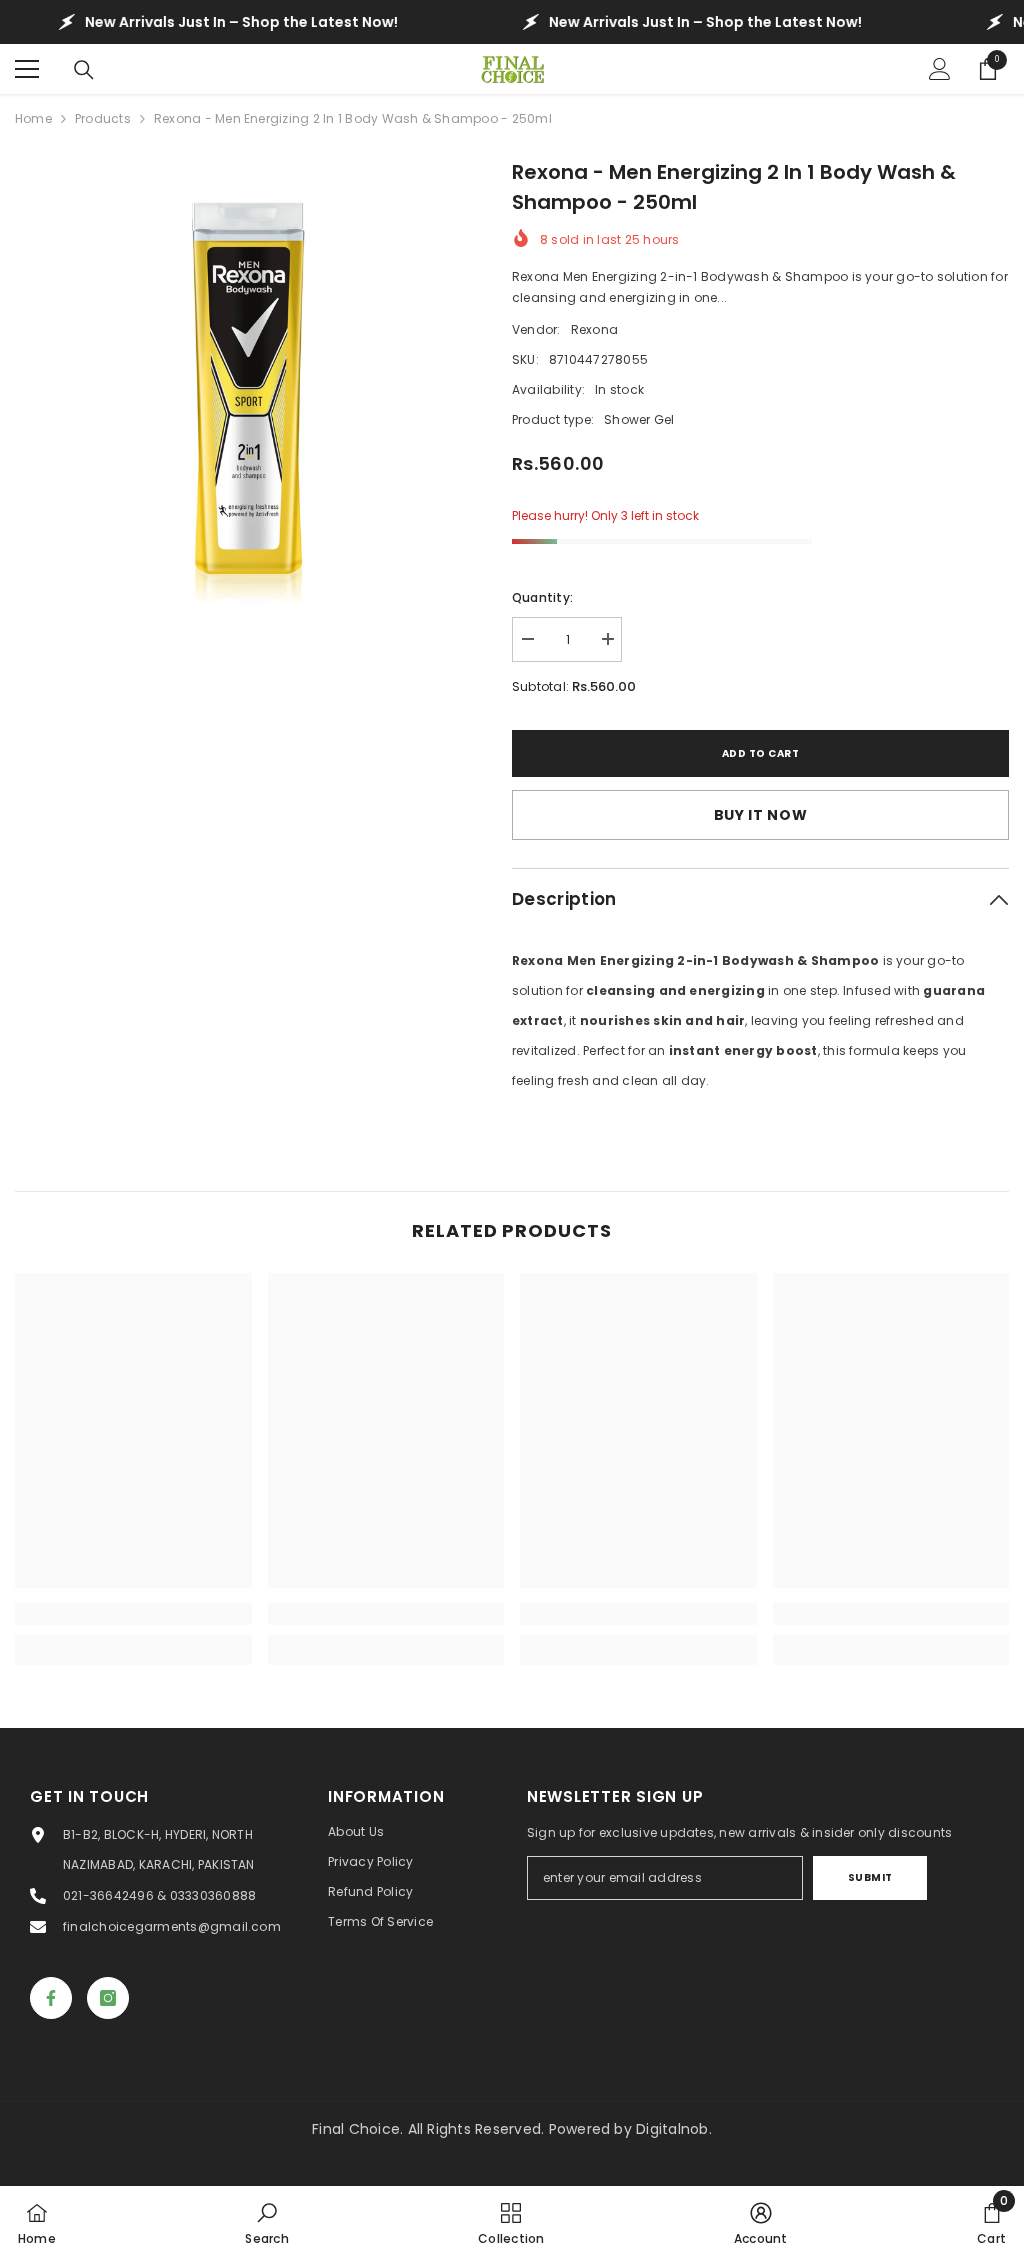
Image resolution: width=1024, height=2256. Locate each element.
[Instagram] (108, 1998)
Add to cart (761, 753)
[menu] (27, 69)
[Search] (84, 70)
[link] (133, 1614)
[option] (248, 390)
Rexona (594, 329)
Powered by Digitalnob (629, 2129)
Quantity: (542, 597)
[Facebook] (51, 1998)
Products (103, 118)
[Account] (940, 69)
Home (33, 118)
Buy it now (761, 815)
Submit (870, 1877)
